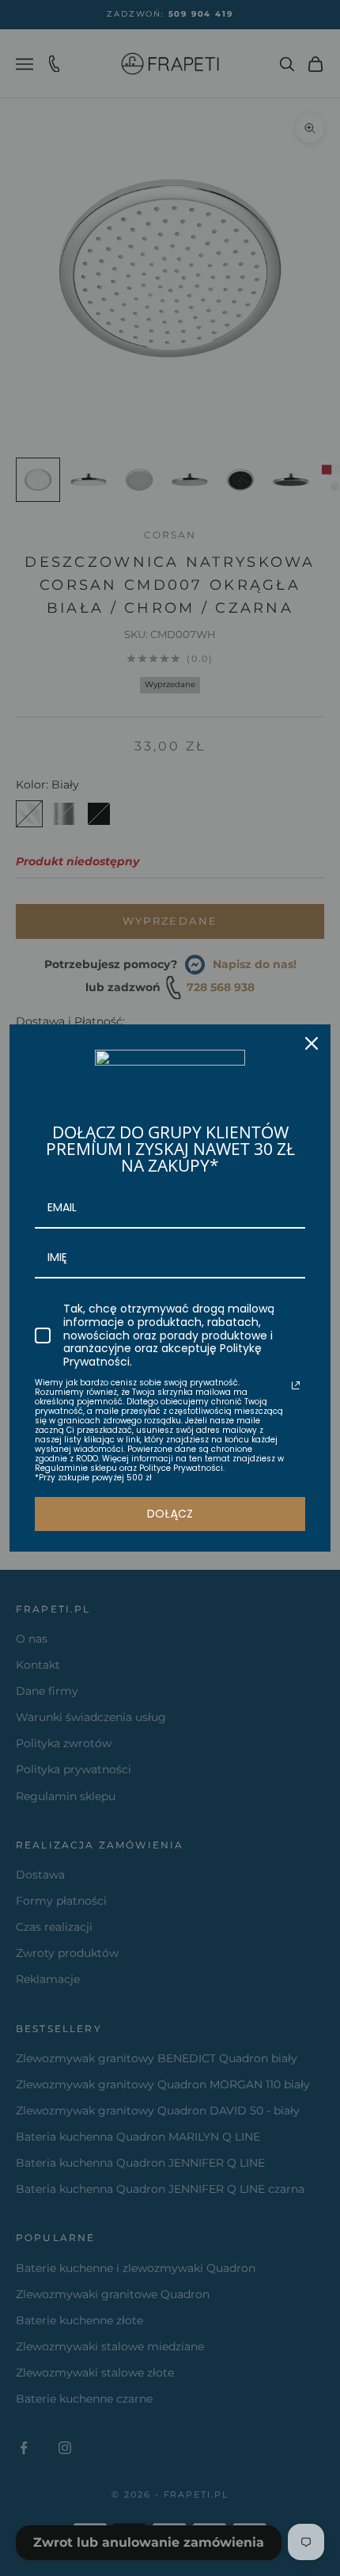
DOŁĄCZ (170, 1514)
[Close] (312, 1043)
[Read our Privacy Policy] (296, 1385)
